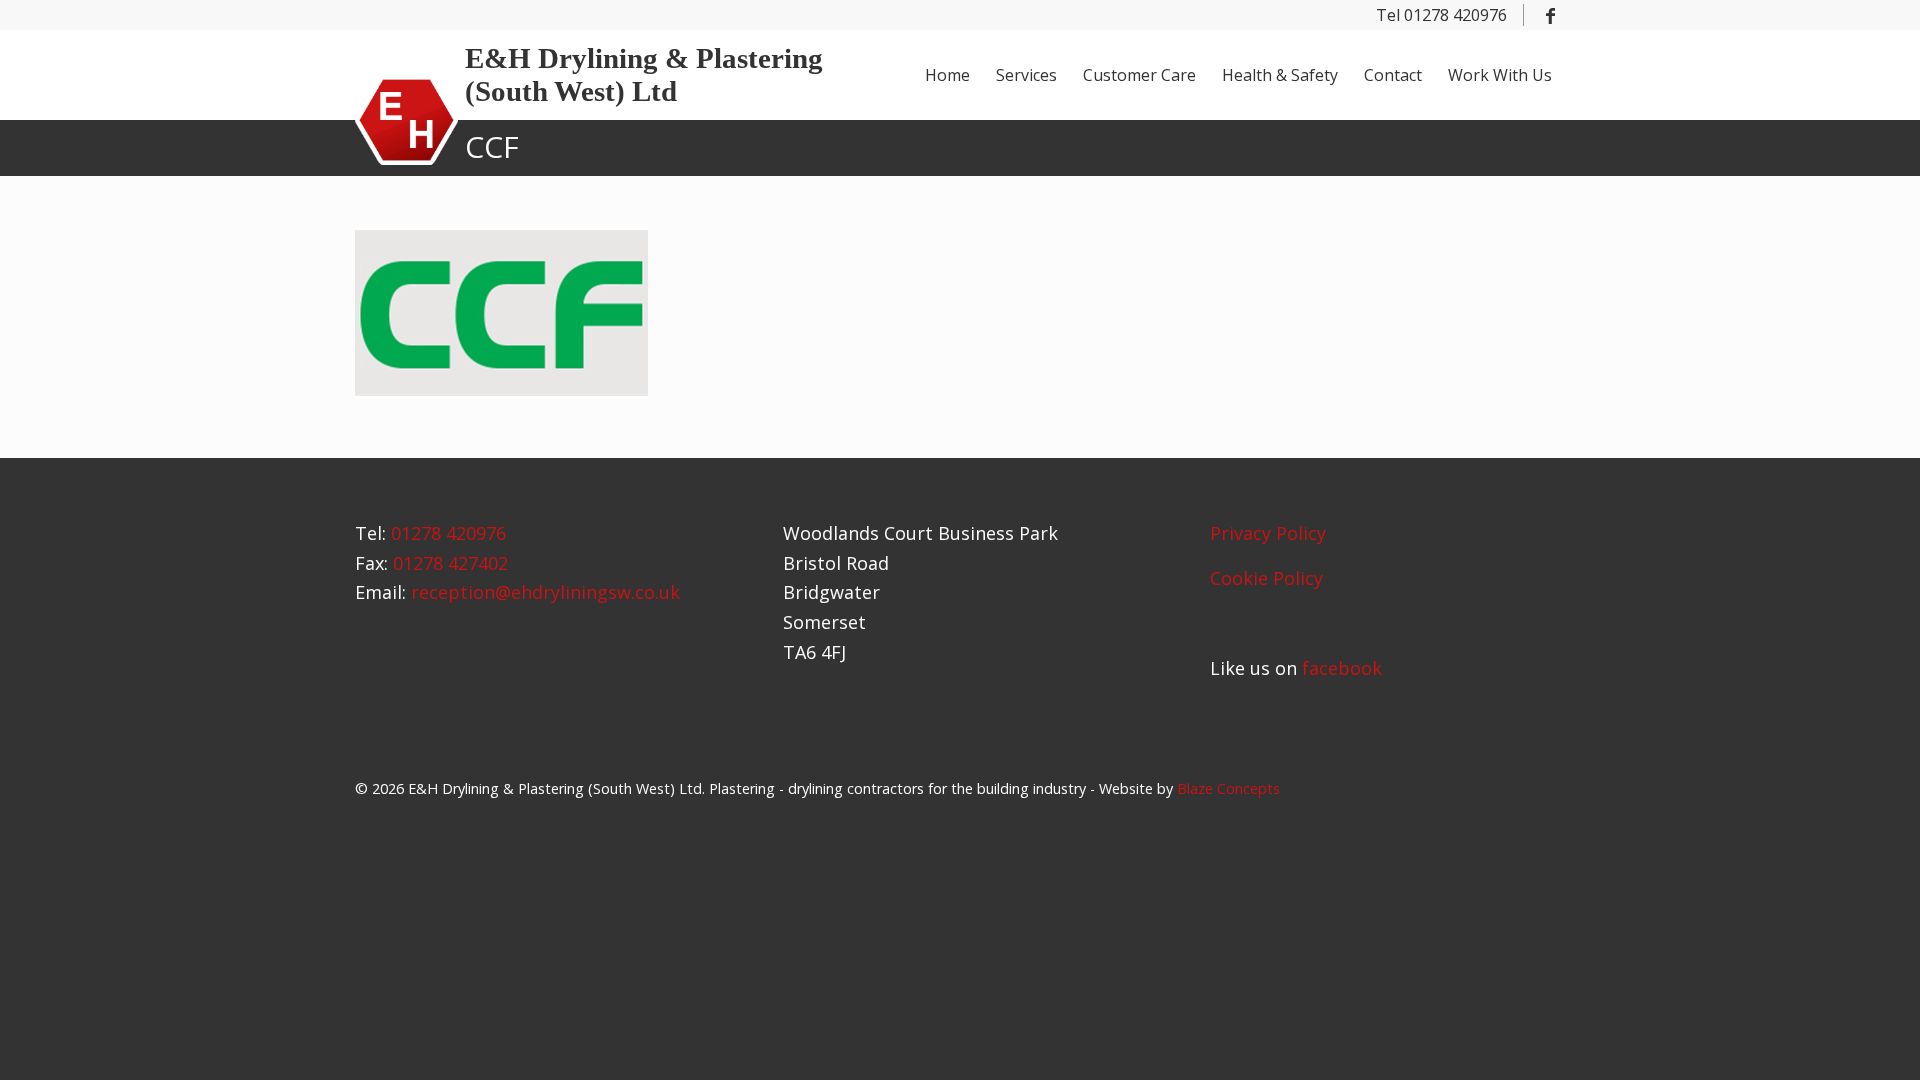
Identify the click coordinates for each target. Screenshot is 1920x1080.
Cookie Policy (1266, 578)
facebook (1342, 668)
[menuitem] (947, 75)
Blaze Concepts (1228, 788)
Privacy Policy (1268, 533)
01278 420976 (448, 533)
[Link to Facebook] (1550, 15)
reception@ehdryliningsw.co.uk (545, 592)
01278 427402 (450, 563)
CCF (492, 146)
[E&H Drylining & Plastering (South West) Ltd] (406, 120)
